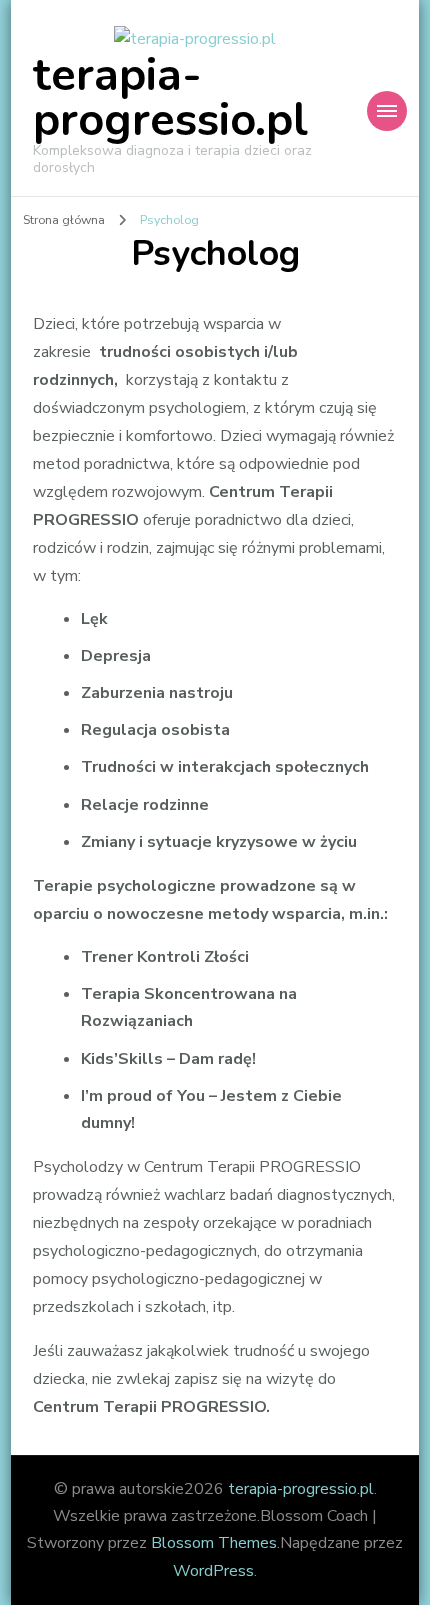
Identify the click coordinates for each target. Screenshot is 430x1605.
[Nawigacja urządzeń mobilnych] (387, 111)
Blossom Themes (214, 1543)
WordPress (213, 1571)
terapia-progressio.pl (170, 98)
